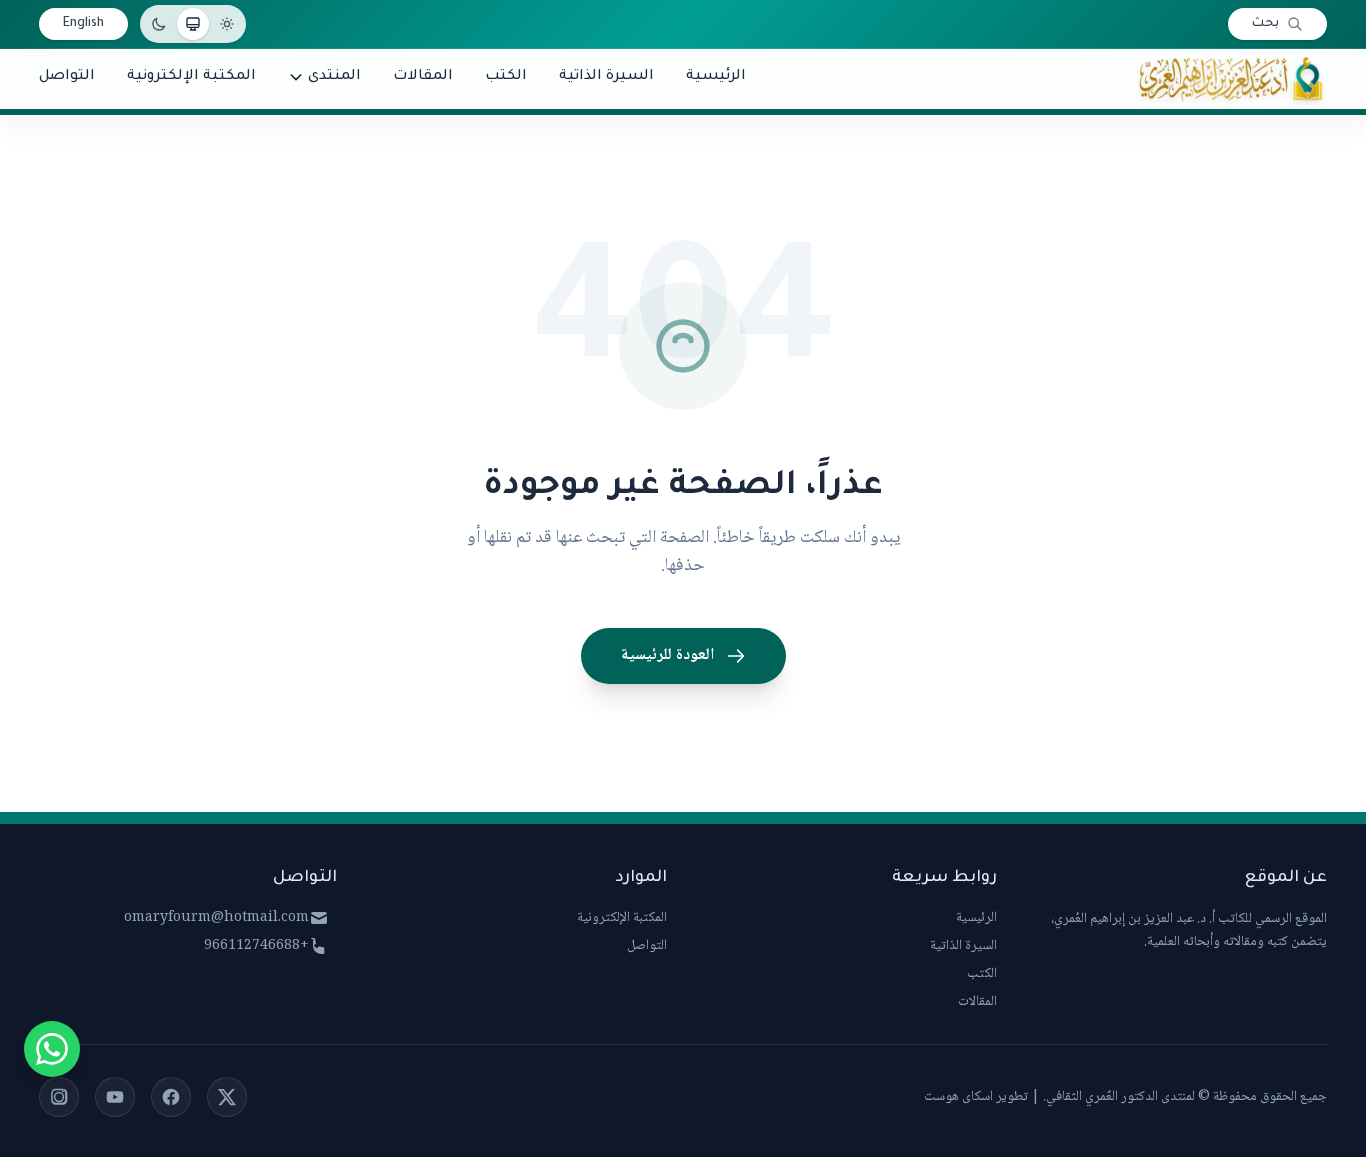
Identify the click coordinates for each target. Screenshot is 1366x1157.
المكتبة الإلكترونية (622, 918)
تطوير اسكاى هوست (976, 1097)
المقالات (977, 1002)
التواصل (647, 946)
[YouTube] (115, 1097)
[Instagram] (59, 1097)
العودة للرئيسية (667, 655)
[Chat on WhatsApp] (52, 1049)
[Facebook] (171, 1097)
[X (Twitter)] (227, 1097)
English (83, 24)
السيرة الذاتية (963, 946)
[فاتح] (227, 24)
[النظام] (193, 24)
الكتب (982, 974)
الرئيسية (976, 918)
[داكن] (159, 24)
